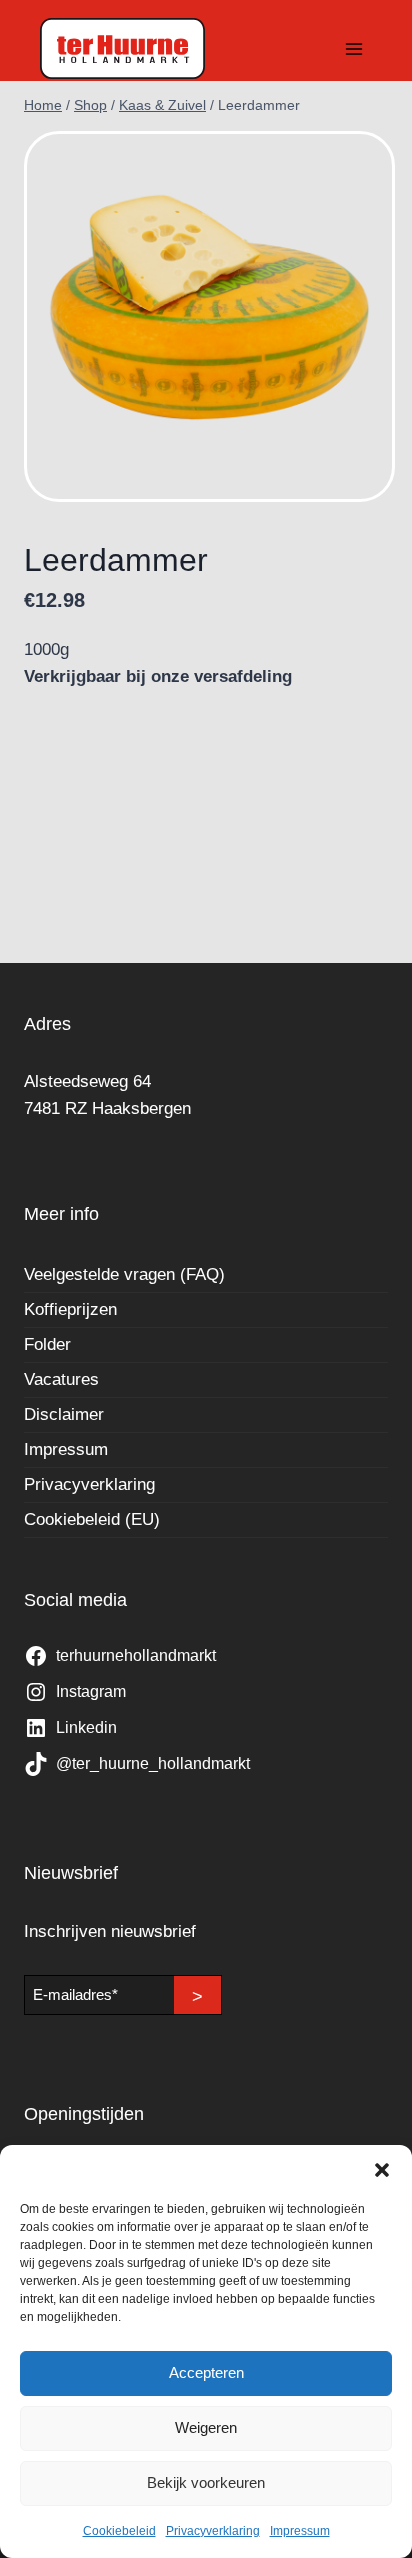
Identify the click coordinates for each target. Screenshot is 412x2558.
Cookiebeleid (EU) (92, 1519)
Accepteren (206, 2372)
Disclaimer (64, 1414)
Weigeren (206, 2427)
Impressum (300, 2531)
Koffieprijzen (70, 1309)
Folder (47, 1344)
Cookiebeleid (119, 2531)
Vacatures (61, 1379)
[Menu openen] (353, 48)
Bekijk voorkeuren (206, 2482)
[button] (382, 2170)
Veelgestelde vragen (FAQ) (124, 1274)
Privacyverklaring (213, 2531)
